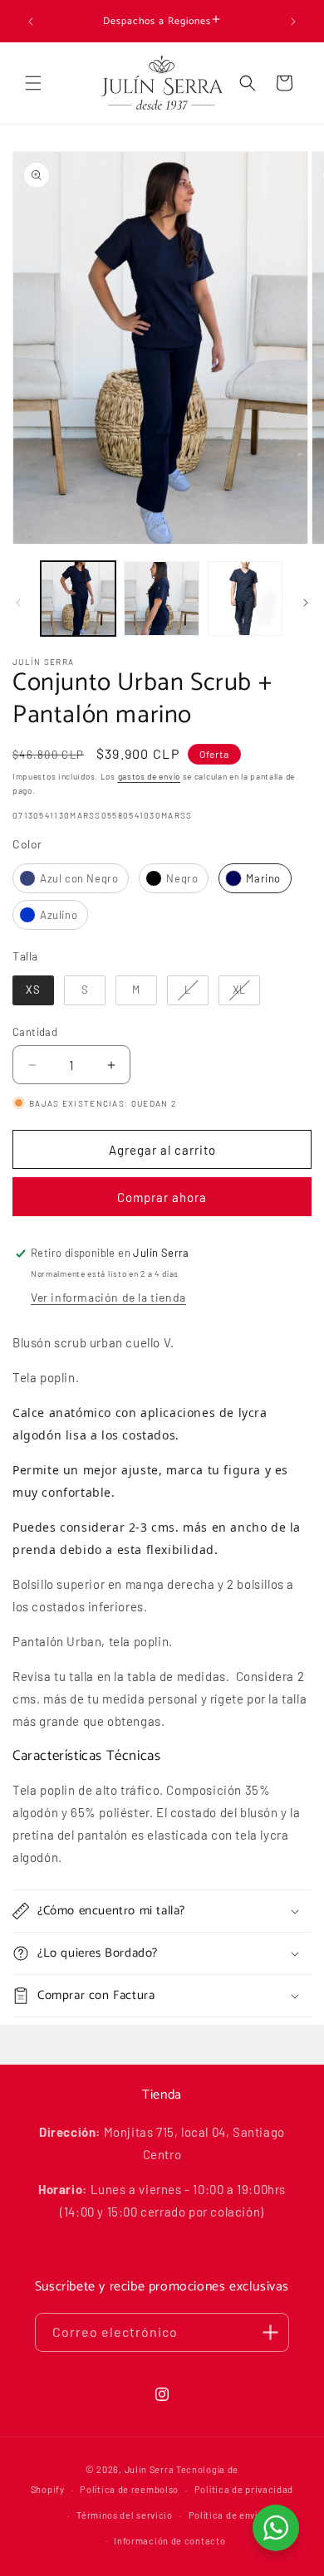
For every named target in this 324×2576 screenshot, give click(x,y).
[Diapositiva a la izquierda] (18, 603)
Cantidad (35, 1032)
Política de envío (226, 2515)
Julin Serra (150, 2469)
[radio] (71, 878)
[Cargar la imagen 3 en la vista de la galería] (245, 599)
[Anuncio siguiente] (293, 22)
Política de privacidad (244, 2489)
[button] (33, 83)
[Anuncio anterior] (31, 22)
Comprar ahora (162, 1197)
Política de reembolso (129, 2489)
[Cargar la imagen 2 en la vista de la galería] (161, 599)
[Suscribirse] (270, 2332)
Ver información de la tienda (108, 1297)
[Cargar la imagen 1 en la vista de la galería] (78, 599)
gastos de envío (150, 776)
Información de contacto (169, 2541)
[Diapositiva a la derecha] (306, 603)
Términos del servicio (125, 2515)
